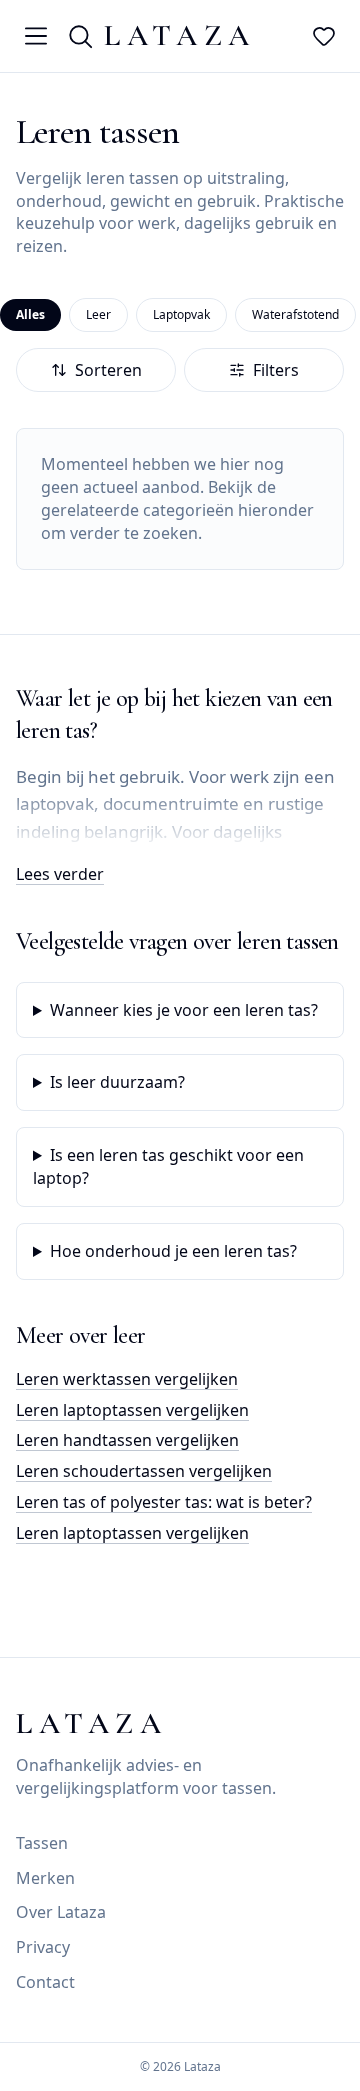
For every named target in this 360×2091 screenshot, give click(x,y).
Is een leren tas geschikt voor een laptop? (168, 1166)
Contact (45, 1982)
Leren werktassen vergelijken (127, 1379)
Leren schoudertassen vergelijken (144, 1471)
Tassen (42, 1843)
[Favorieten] (324, 36)
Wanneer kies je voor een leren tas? (184, 1010)
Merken (45, 1878)
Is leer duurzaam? (117, 1082)
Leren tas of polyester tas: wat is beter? (164, 1502)
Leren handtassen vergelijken (127, 1440)
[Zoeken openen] (80, 36)
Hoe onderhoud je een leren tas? (173, 1251)
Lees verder (60, 874)
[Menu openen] (36, 36)
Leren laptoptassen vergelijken (132, 1410)
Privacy (43, 1947)
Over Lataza (61, 1912)
